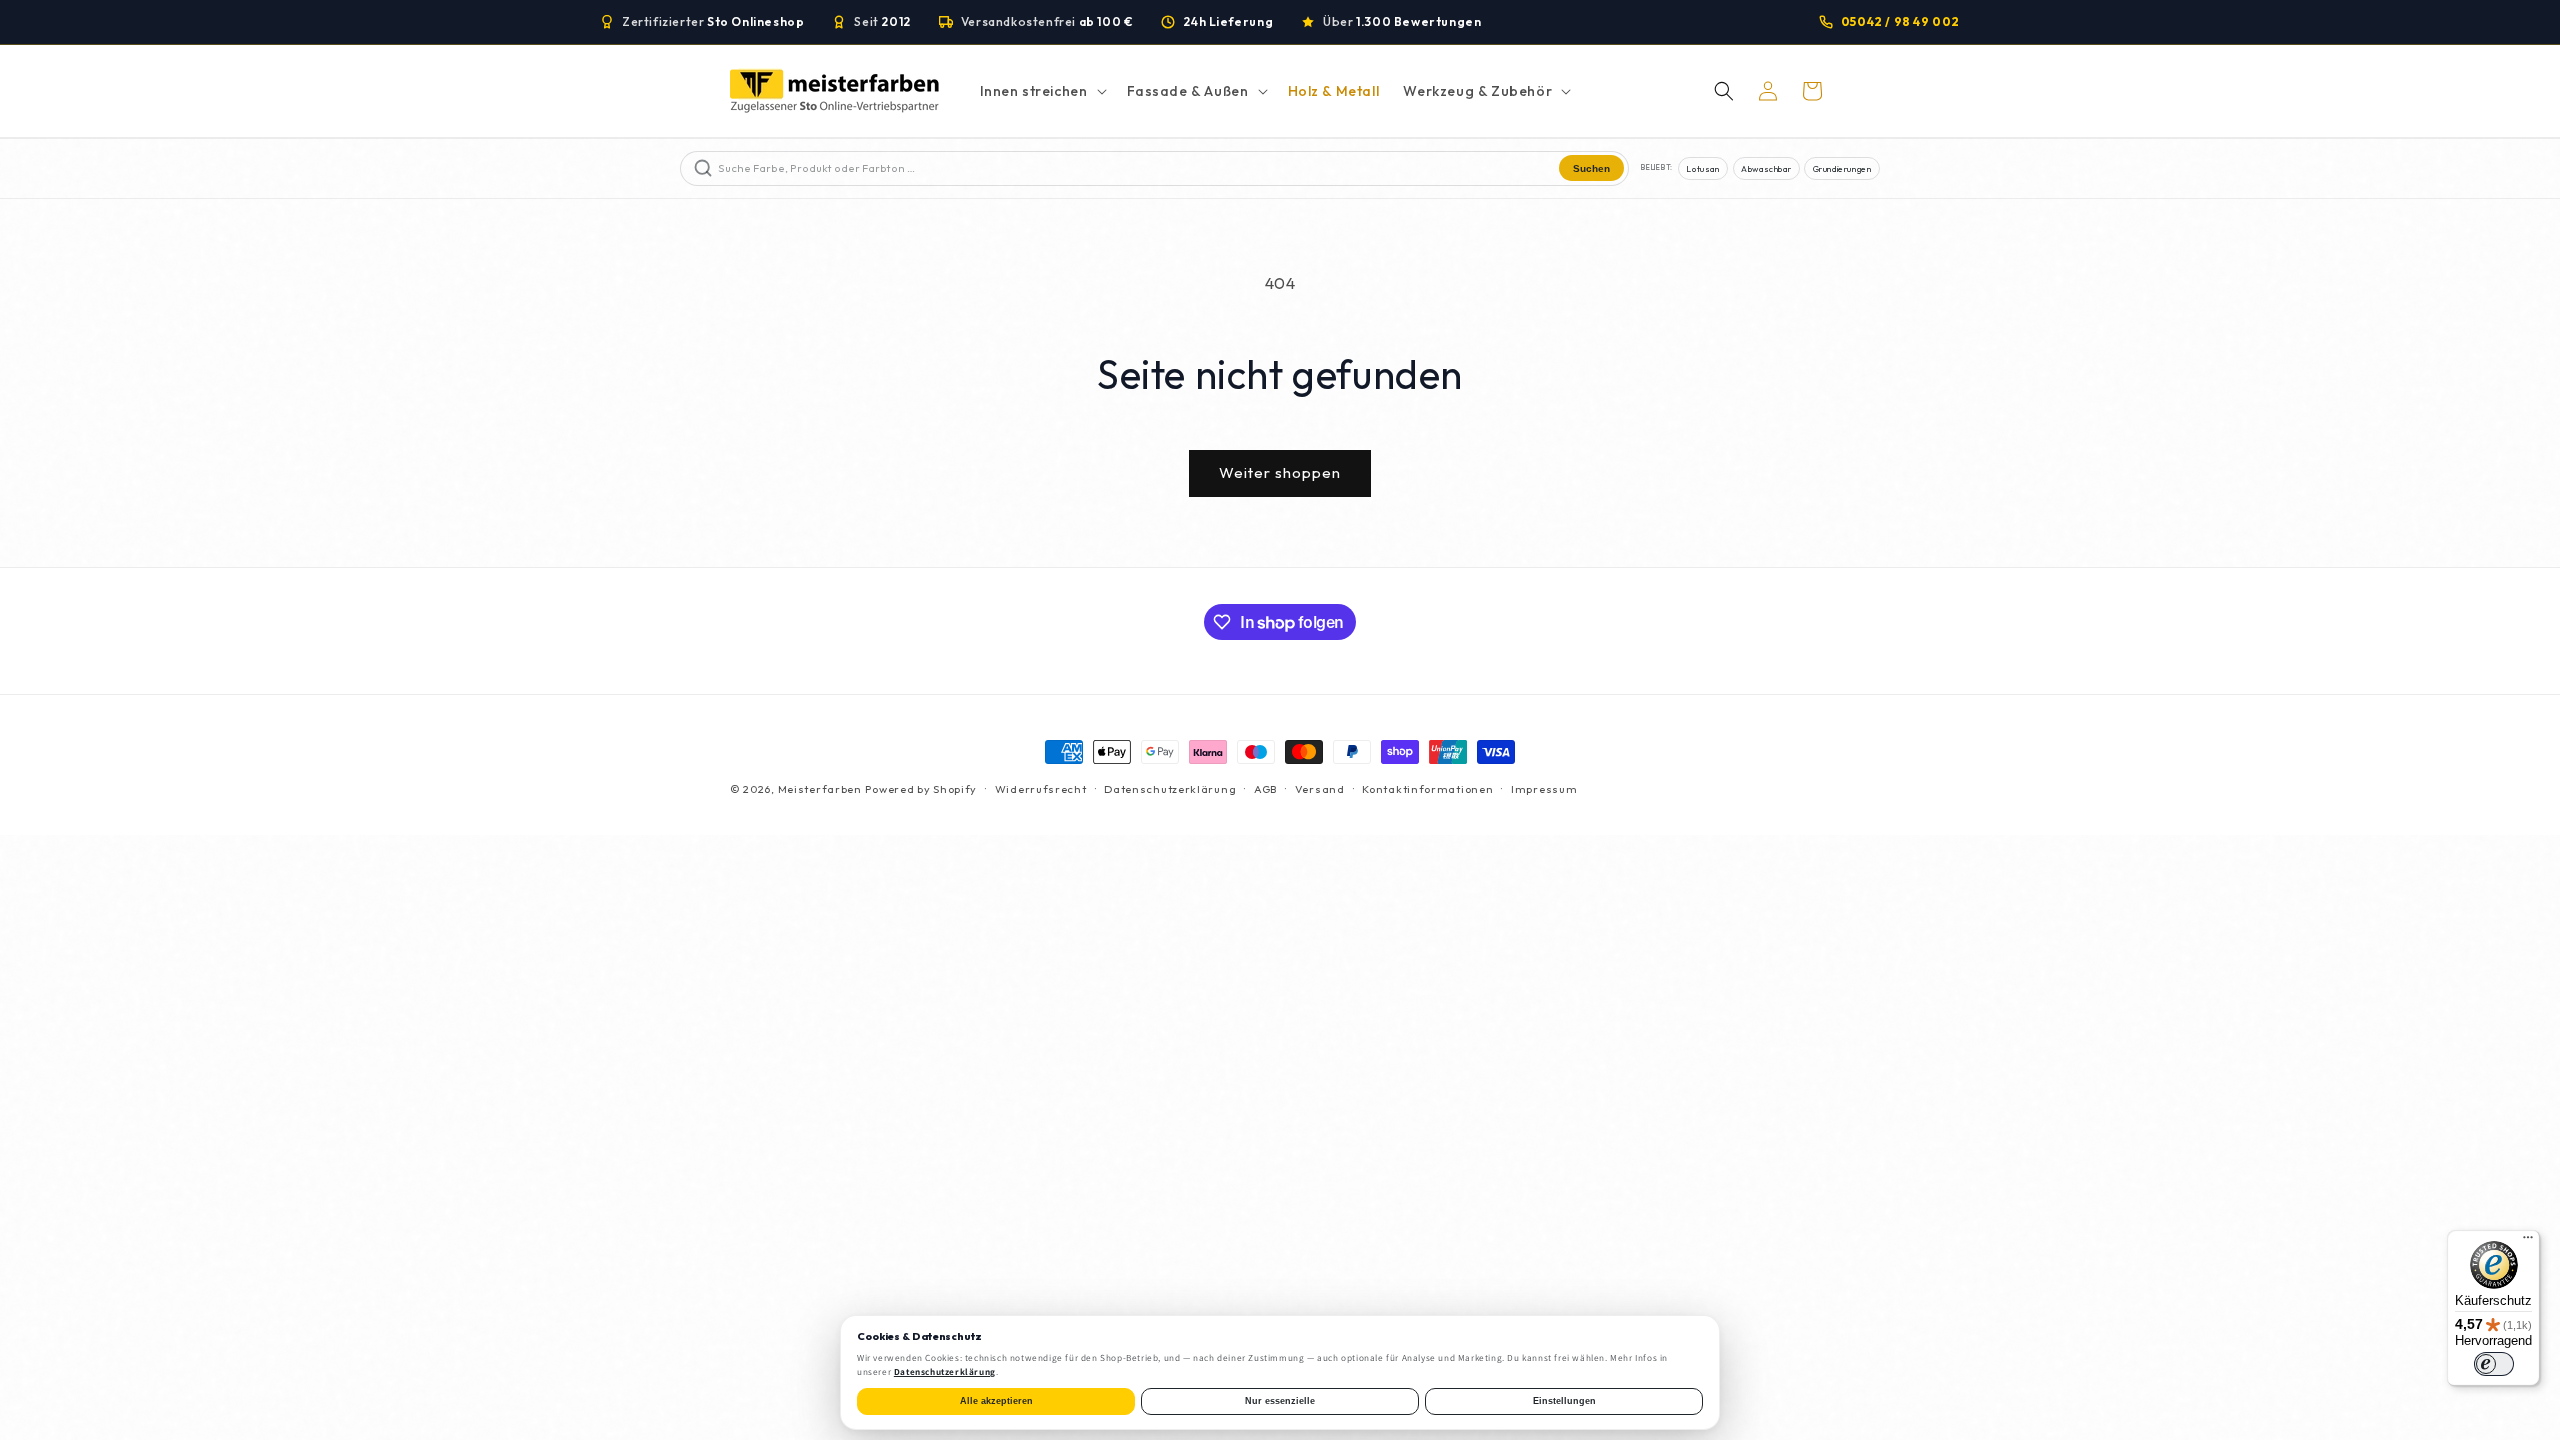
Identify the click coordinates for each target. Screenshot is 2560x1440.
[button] (1041, 91)
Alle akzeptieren (996, 1401)
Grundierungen (1842, 168)
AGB (1265, 789)
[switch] (2494, 1364)
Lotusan (1702, 168)
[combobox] (1136, 168)
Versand (1320, 789)
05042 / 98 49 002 (1900, 21)
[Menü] (2528, 1242)
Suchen (1591, 168)
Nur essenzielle (1280, 1401)
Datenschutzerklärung (1170, 789)
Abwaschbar (1766, 168)
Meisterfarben (820, 789)
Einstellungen (1564, 1401)
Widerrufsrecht (1041, 789)
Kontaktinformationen (1427, 789)
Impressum (1544, 789)
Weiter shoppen (1280, 472)
